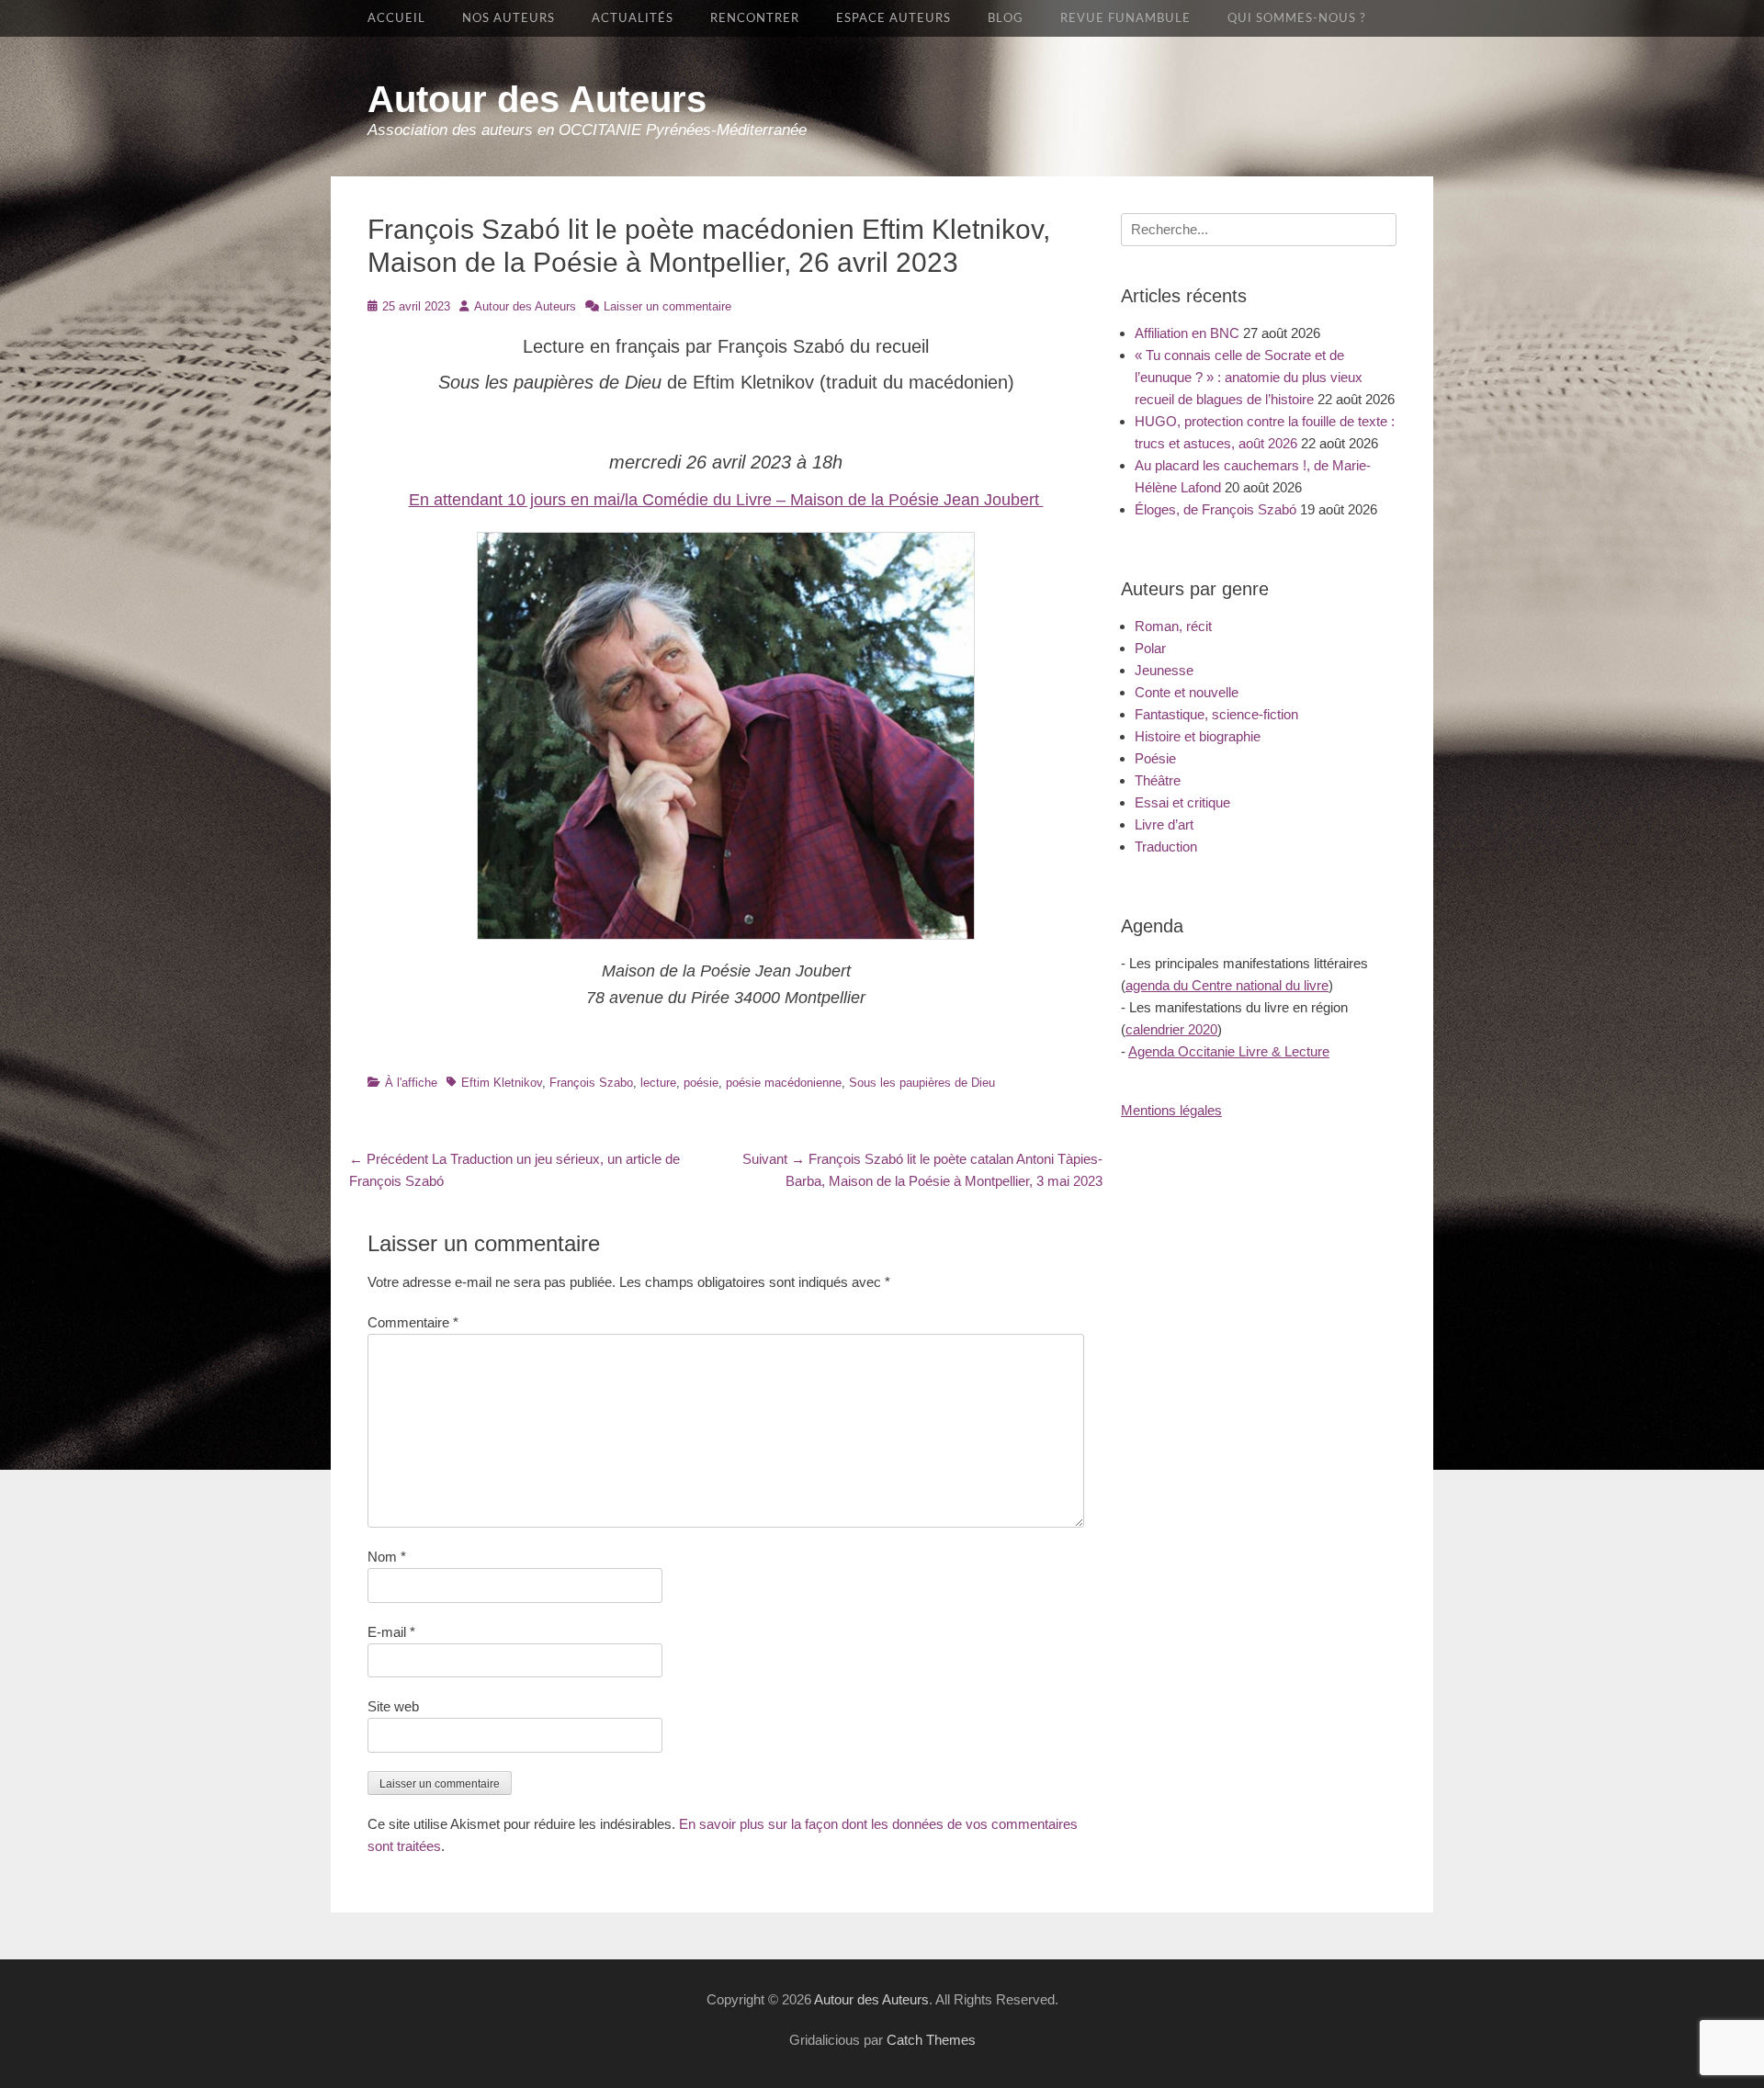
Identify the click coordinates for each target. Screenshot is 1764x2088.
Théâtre (1158, 780)
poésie (701, 1083)
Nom (387, 1557)
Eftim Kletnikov (502, 1083)
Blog (1006, 18)
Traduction (1166, 846)
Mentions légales (1171, 1110)
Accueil (396, 18)
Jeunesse (1164, 670)
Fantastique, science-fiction (1216, 714)
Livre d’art (1164, 824)
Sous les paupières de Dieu (922, 1083)
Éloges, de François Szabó (1216, 509)
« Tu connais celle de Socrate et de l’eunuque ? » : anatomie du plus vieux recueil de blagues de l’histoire (1249, 377)
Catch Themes (931, 2040)
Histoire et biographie (1198, 736)
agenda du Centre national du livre (1227, 985)
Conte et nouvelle (1187, 692)
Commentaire (413, 1322)
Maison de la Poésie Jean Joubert (917, 500)
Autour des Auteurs (537, 99)
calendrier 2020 (1171, 1029)
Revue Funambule (1125, 18)
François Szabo (591, 1083)
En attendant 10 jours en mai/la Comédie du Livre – (599, 500)
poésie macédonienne (784, 1083)
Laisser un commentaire (667, 306)
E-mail (391, 1632)
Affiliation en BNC (1187, 333)
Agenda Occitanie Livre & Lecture (1229, 1051)
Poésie (1155, 758)
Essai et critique (1182, 802)
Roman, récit (1173, 626)
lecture (658, 1083)
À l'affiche (411, 1083)
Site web (393, 1706)
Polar (1150, 648)
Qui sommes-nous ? (1297, 18)
